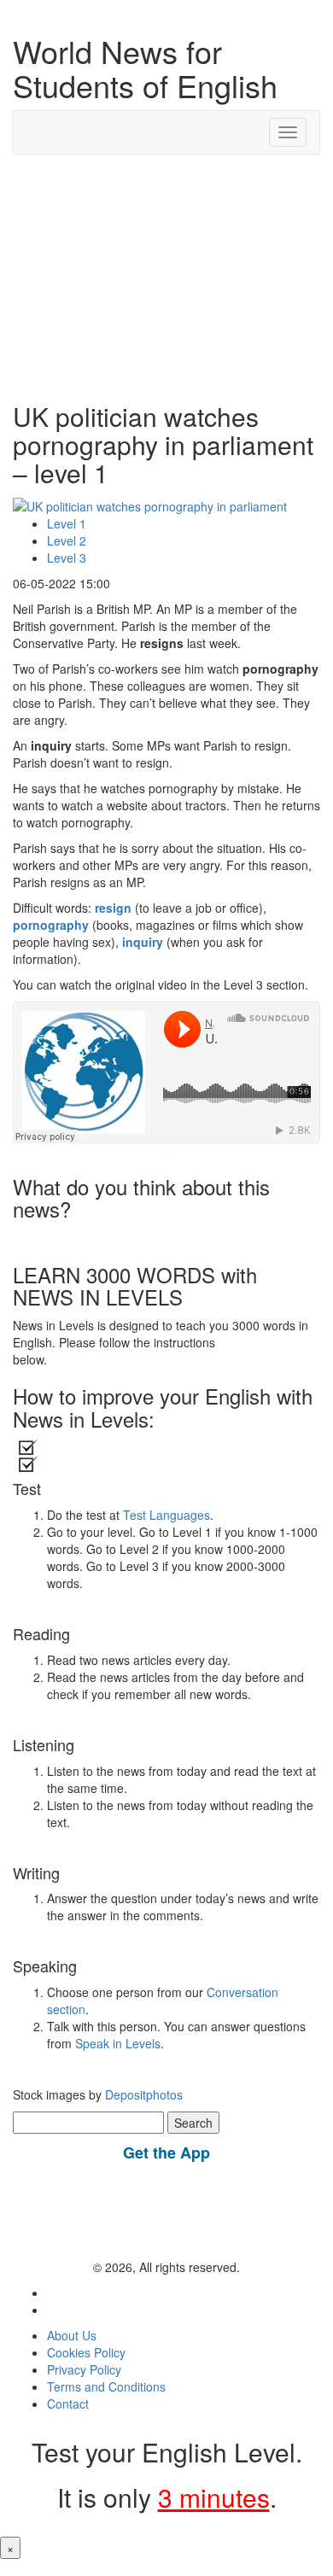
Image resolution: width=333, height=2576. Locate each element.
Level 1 (67, 523)
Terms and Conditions (106, 2386)
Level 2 (67, 540)
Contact (68, 2404)
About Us (72, 2335)
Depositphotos (142, 2094)
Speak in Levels (118, 2043)
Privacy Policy (84, 2369)
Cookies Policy (86, 2352)
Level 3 (67, 558)
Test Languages (166, 1515)
